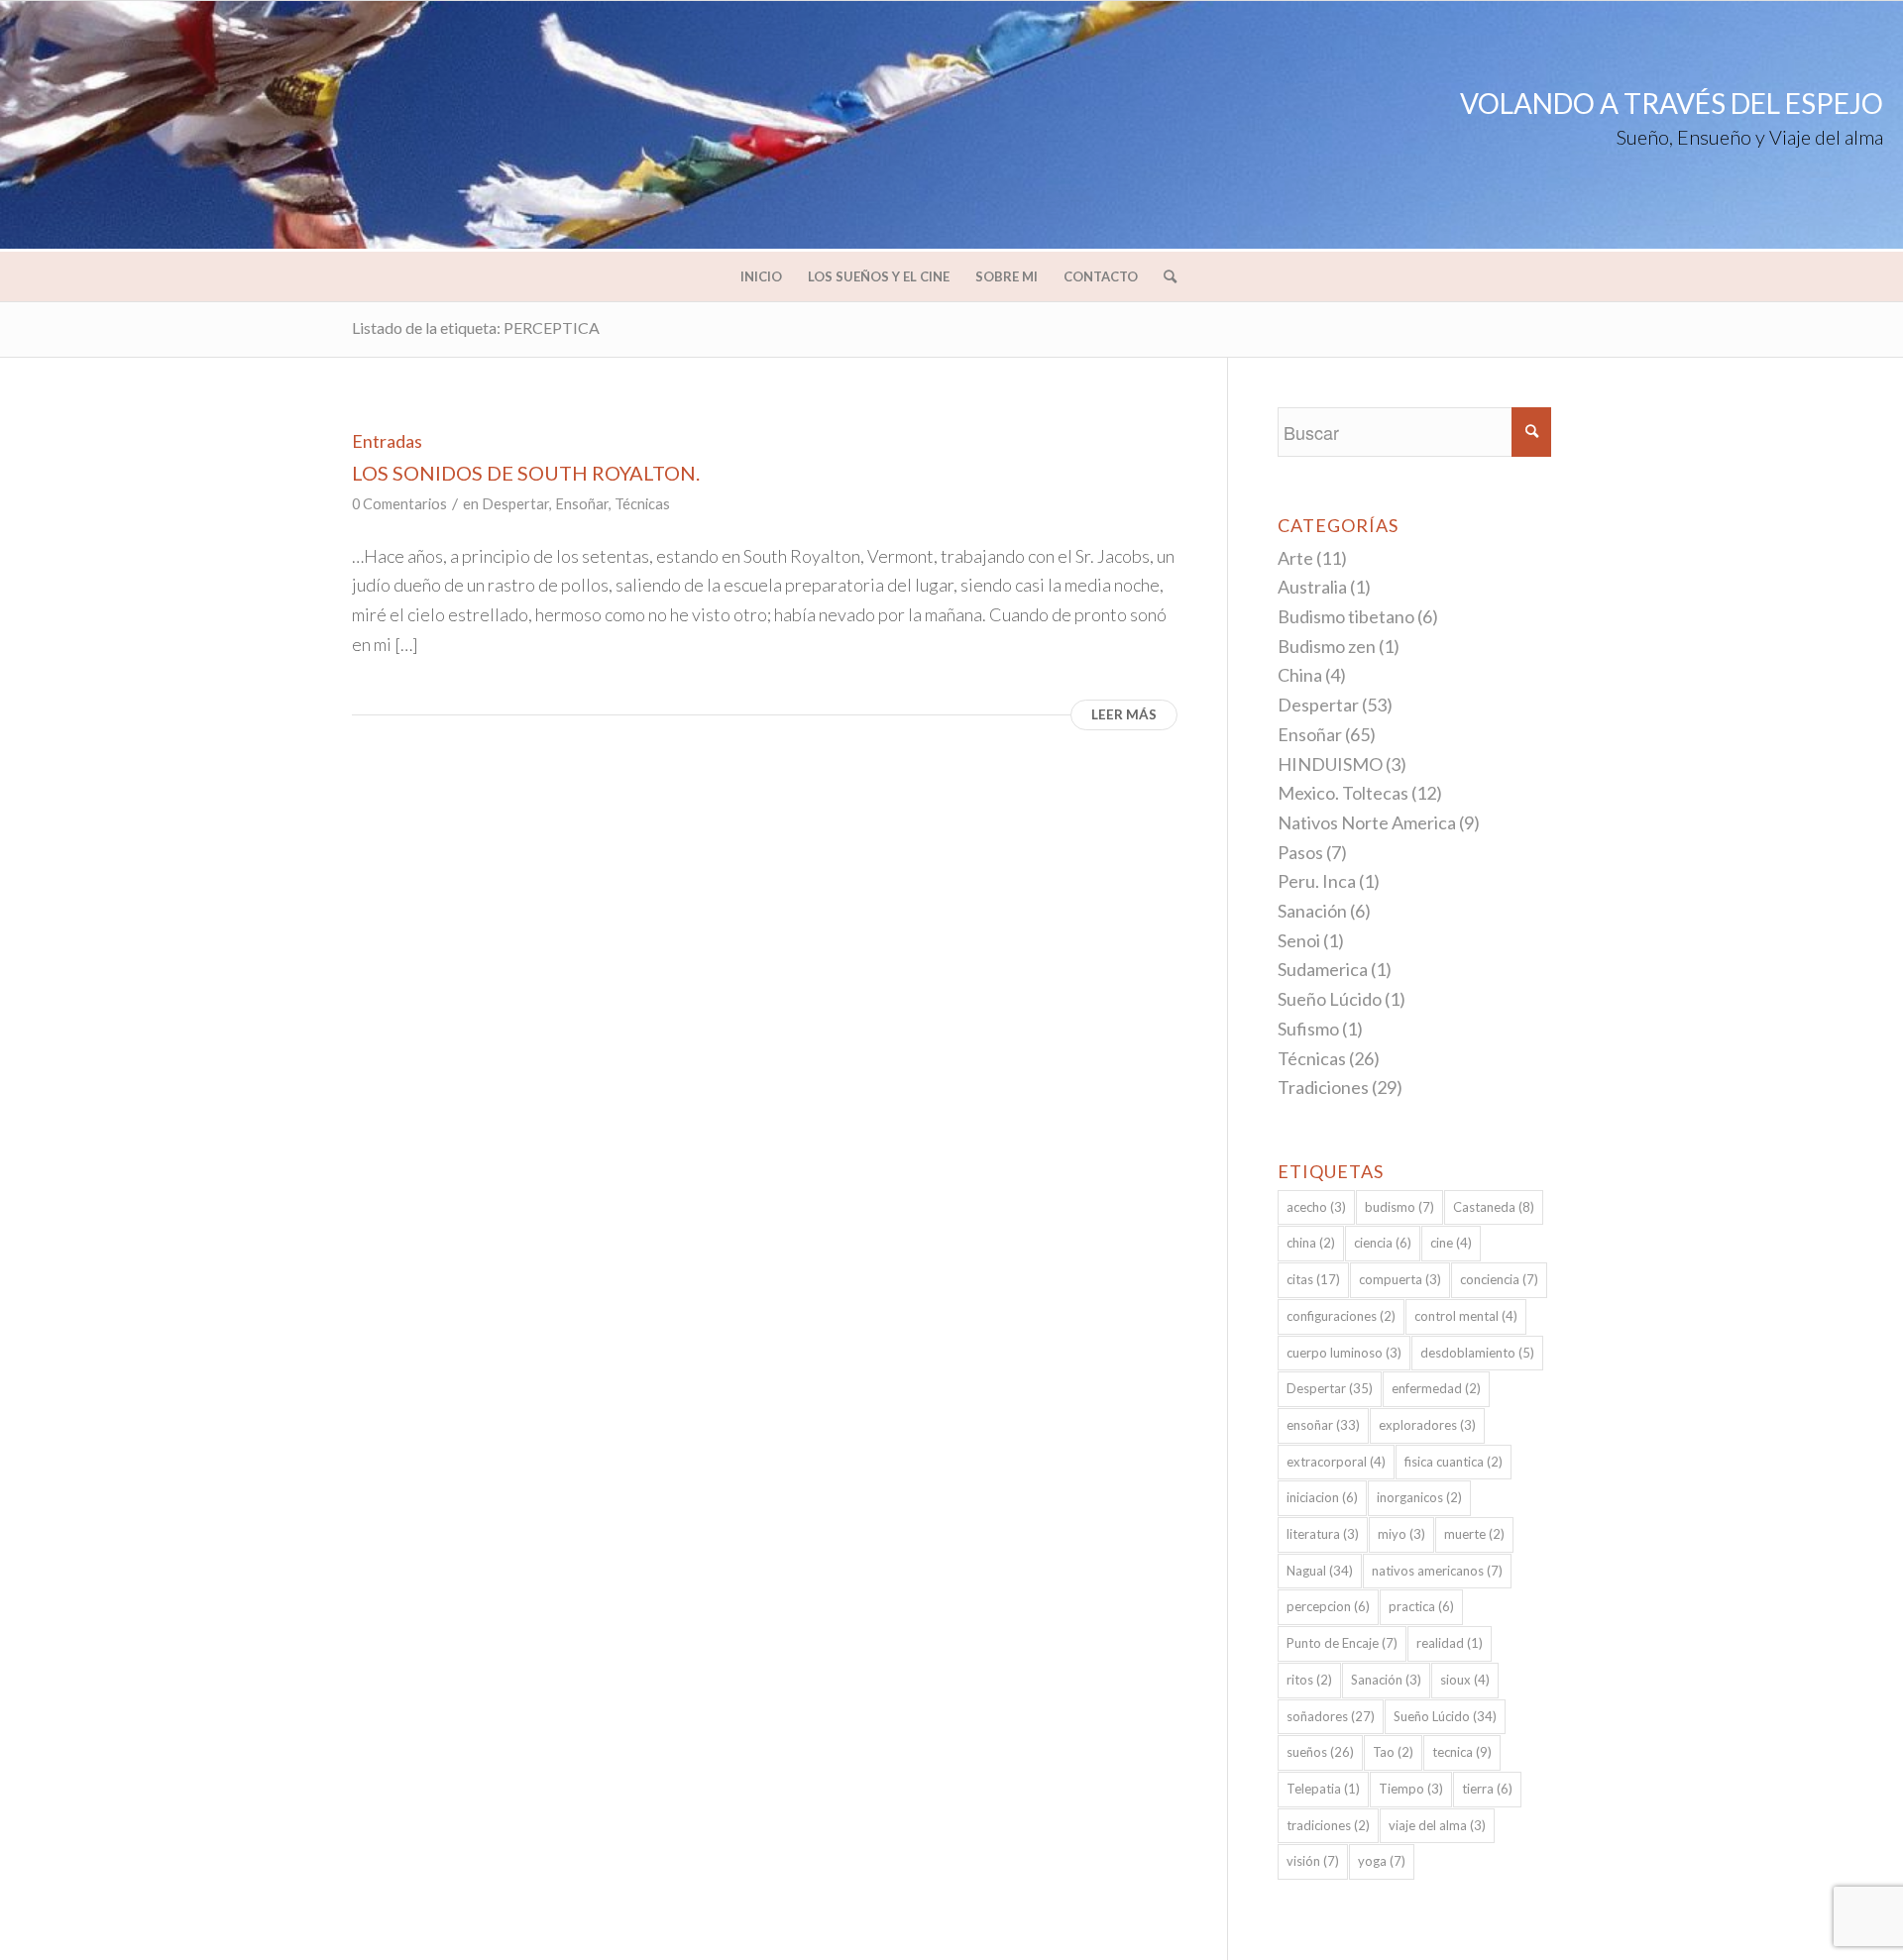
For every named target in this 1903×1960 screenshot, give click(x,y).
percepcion (1328, 1606)
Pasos (1300, 852)
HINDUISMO (1330, 764)
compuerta (1400, 1279)
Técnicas (642, 504)
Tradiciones (1323, 1087)
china (1311, 1243)
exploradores (1427, 1425)
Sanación (1312, 911)
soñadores (1331, 1716)
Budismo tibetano (1346, 616)
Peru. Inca (1317, 881)
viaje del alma (1437, 1825)
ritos (1309, 1680)
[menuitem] (761, 276)
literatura (1323, 1534)
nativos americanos (1437, 1571)
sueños (1320, 1752)
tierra (1487, 1789)
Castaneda (1494, 1207)
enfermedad (1436, 1388)
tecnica (1462, 1752)
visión (1313, 1861)
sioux (1465, 1680)
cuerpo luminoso (1344, 1353)
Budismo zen (1327, 646)
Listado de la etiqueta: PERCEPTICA (476, 327)
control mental (1466, 1316)
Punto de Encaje (1342, 1643)
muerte (1474, 1534)
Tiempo (1411, 1789)
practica (1421, 1606)
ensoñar (1323, 1425)
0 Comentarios (399, 504)
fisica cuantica (1454, 1462)
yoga (1382, 1861)
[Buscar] (1164, 276)
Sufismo (1308, 1029)
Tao (1393, 1752)
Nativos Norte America (1367, 822)
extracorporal (1336, 1462)
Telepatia (1323, 1789)
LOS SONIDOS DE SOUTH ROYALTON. (526, 473)
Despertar (515, 504)
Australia (1312, 587)
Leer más (1124, 714)
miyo (1401, 1534)
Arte (1295, 558)
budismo (1399, 1207)
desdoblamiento (1477, 1353)
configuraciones (1341, 1316)
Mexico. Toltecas (1343, 793)
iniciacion (1322, 1497)
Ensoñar (582, 504)
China (1300, 675)
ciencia (1383, 1243)
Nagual (1320, 1571)
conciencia (1499, 1279)
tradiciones (1328, 1825)
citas (1313, 1279)
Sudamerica (1323, 969)
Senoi (1299, 940)
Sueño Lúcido (1330, 999)
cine (1451, 1243)
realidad (1450, 1643)
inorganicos (1419, 1497)
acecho (1316, 1207)
